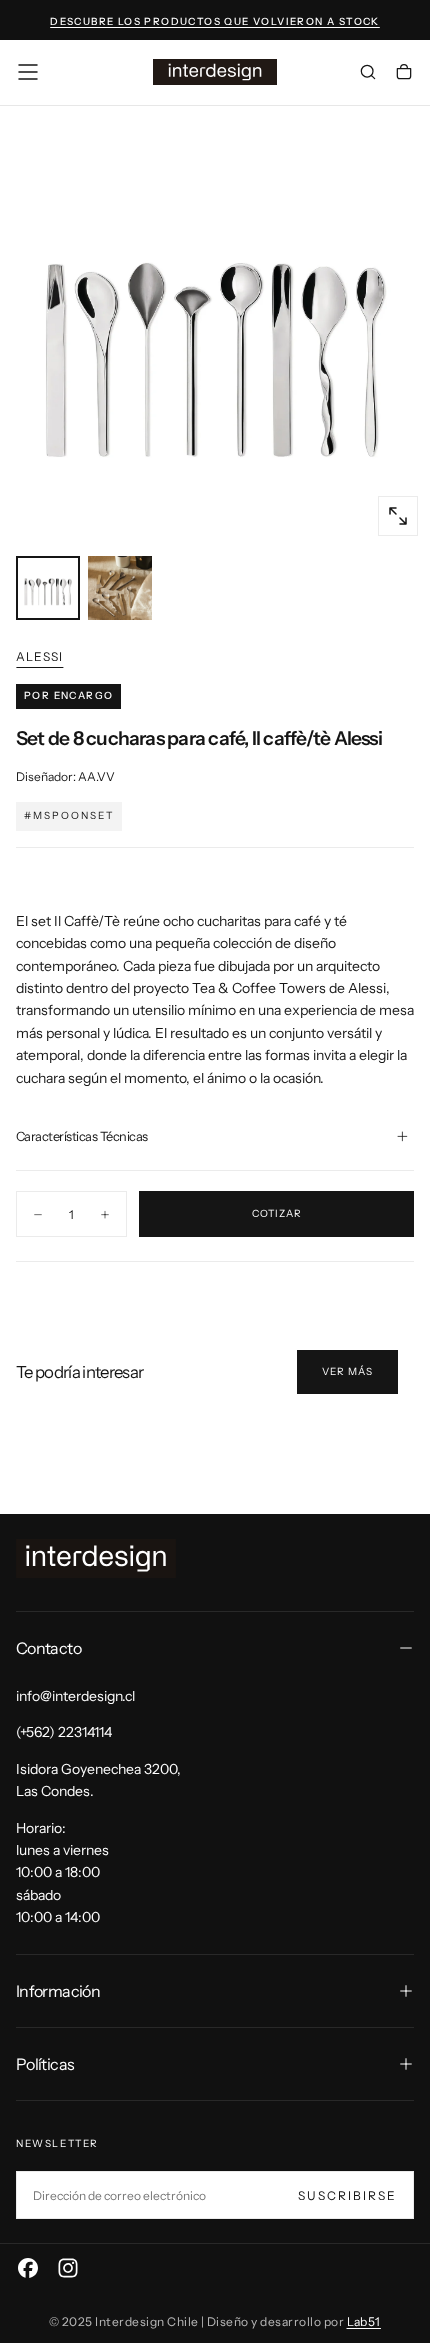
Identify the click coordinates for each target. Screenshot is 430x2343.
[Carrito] (404, 74)
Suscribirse (347, 2195)
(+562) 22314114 (64, 1732)
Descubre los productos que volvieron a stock (215, 21)
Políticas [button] (45, 2064)
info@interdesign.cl (75, 1696)
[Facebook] (28, 2268)
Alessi (39, 656)
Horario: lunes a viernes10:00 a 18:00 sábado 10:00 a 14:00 (62, 1873)
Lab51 (364, 2321)
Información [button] (58, 1991)
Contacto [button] (48, 1648)
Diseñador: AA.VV (65, 776)
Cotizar (277, 1213)
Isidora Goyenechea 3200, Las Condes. (98, 1780)
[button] (28, 72)
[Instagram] (68, 2268)
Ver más (347, 1371)
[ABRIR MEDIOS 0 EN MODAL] (398, 516)
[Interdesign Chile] (96, 1558)
